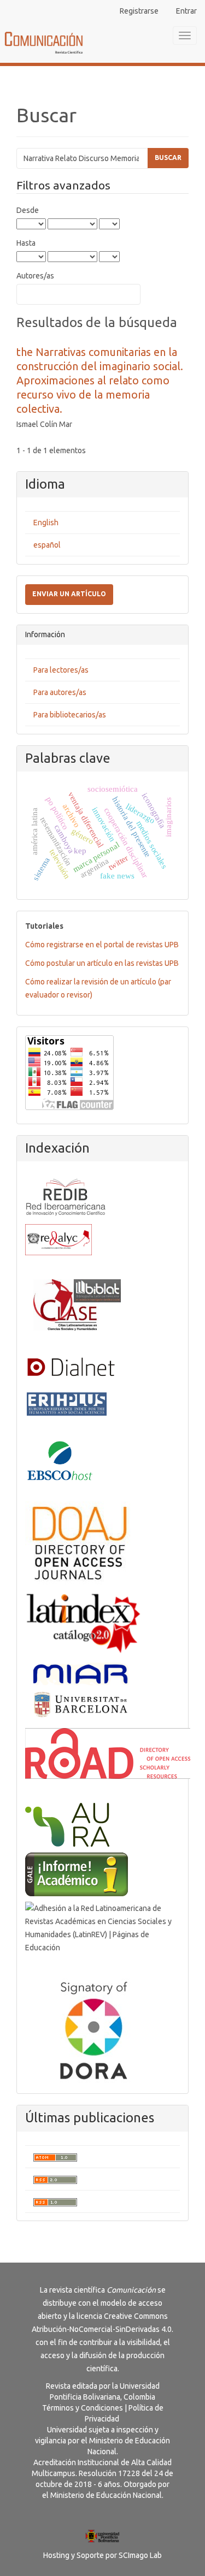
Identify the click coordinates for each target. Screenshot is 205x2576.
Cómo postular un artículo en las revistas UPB (102, 963)
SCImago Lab (140, 2555)
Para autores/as (60, 692)
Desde (28, 210)
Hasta (26, 243)
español (47, 545)
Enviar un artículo (69, 594)
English (46, 523)
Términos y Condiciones (83, 2408)
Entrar (186, 11)
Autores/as (35, 276)
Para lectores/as (61, 670)
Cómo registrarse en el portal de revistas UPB (102, 945)
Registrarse (139, 11)
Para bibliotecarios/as (70, 715)
